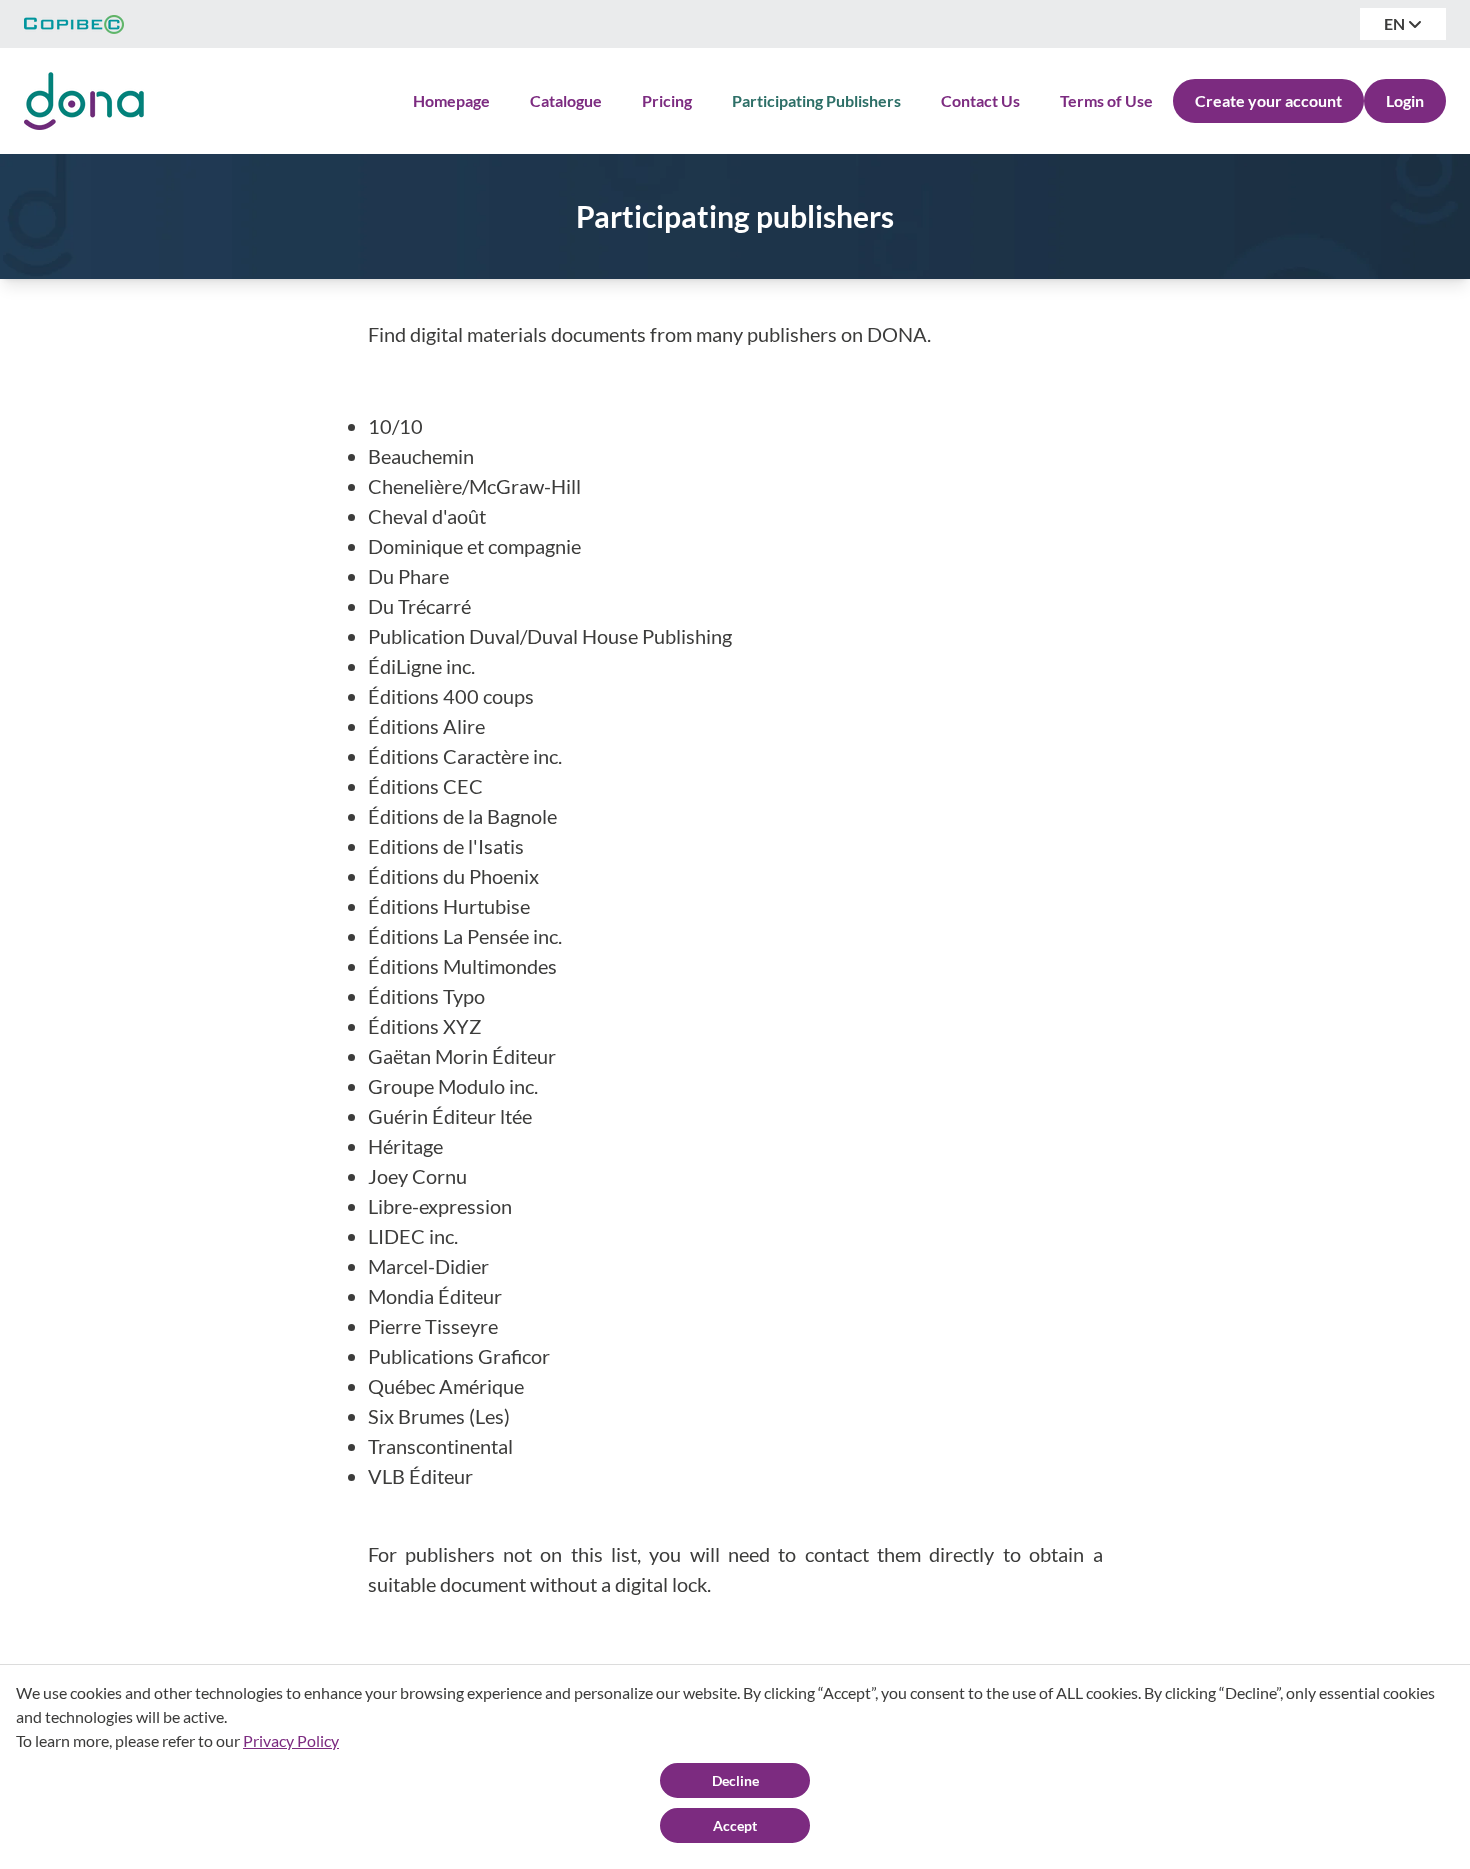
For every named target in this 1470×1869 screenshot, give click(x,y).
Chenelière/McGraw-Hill (474, 486)
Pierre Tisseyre (433, 1326)
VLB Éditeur (420, 1476)
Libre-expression (440, 1206)
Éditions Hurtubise (449, 906)
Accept (735, 1825)
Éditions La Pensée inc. (465, 936)
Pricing (667, 100)
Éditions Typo (426, 996)
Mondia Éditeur (435, 1296)
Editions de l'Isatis (446, 846)
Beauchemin (421, 456)
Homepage (451, 100)
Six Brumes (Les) (439, 1416)
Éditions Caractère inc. (465, 756)
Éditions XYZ (424, 1026)
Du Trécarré (419, 606)
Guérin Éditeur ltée (450, 1116)
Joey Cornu (417, 1176)
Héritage (405, 1146)
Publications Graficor (459, 1356)
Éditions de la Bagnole (462, 816)
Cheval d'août (427, 516)
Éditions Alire (426, 726)
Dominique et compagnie (474, 546)
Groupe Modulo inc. (453, 1086)
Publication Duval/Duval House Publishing (550, 636)
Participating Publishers (816, 100)
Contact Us (980, 100)
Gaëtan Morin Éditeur (462, 1056)
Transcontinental (440, 1446)
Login (1405, 100)
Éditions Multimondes (462, 966)
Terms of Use (1106, 100)
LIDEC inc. (413, 1236)
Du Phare (408, 576)
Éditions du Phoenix (453, 876)
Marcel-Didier (428, 1266)
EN (1396, 23)
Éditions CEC (425, 786)
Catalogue (566, 100)
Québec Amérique (446, 1386)
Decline (735, 1780)
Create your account (1268, 100)
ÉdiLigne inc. (421, 666)
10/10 (395, 426)
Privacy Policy (291, 1740)
